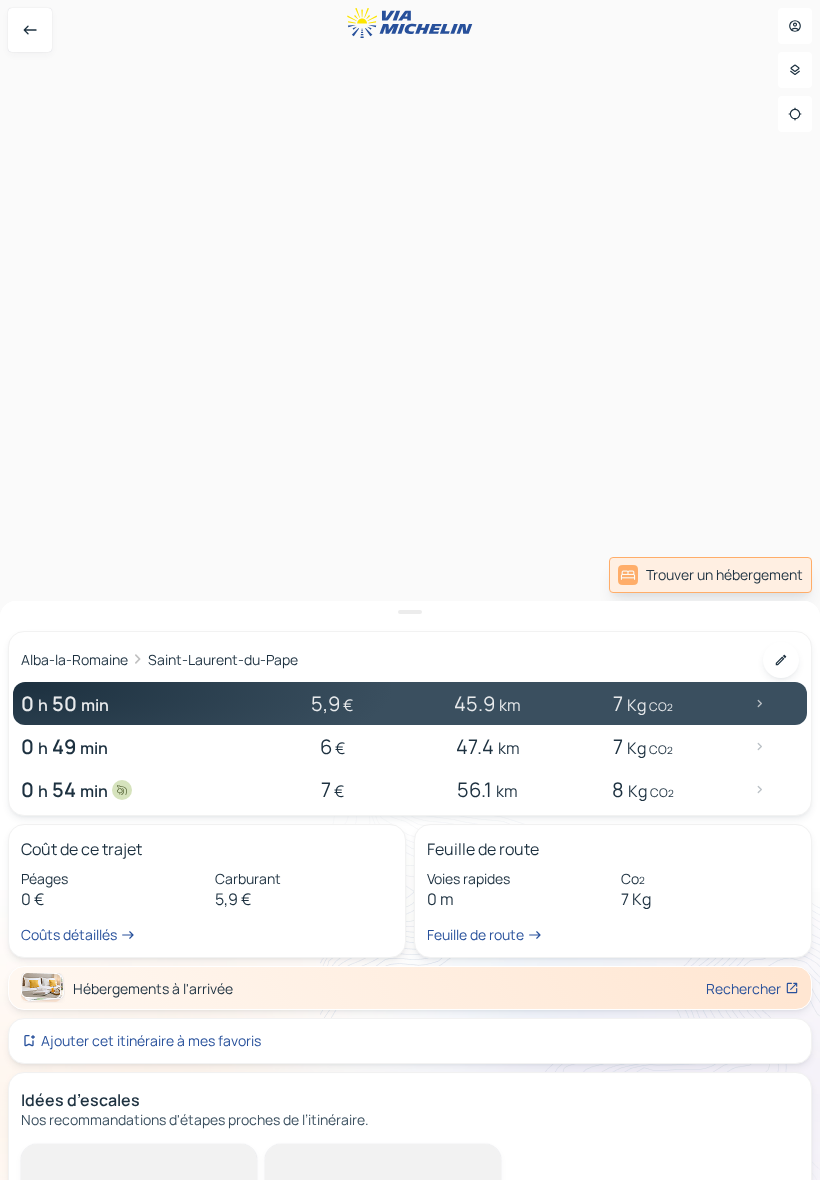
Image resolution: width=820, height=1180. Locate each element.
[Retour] (30, 30)
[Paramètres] (795, 70)
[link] (710, 575)
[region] (410, 590)
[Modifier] (781, 660)
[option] (95, 1160)
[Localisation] (795, 114)
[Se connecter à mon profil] (795, 26)
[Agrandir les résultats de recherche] (410, 612)
